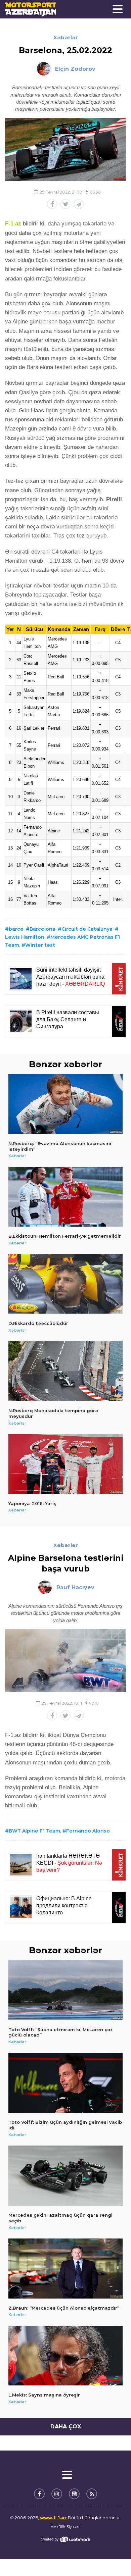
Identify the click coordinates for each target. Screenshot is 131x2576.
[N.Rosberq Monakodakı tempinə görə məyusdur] (65, 1371)
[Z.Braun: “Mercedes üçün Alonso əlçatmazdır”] (65, 2269)
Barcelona (42, 929)
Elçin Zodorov (75, 69)
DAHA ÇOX (66, 2427)
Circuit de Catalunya (87, 929)
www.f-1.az (53, 2518)
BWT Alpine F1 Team (34, 1831)
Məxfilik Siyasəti (65, 2527)
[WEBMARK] (65, 2539)
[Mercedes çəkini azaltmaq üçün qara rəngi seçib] (65, 2176)
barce (16, 929)
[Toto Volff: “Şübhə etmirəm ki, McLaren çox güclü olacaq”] (65, 1990)
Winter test (40, 945)
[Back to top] (112, 2557)
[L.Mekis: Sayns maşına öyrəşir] (65, 2356)
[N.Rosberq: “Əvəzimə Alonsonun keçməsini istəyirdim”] (65, 1104)
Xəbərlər (66, 37)
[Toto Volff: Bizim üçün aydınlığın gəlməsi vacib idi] (65, 2083)
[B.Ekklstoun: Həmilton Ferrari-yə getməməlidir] (65, 1197)
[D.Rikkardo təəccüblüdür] (65, 1284)
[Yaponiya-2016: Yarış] (65, 1464)
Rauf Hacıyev (75, 1587)
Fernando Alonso (88, 1831)
